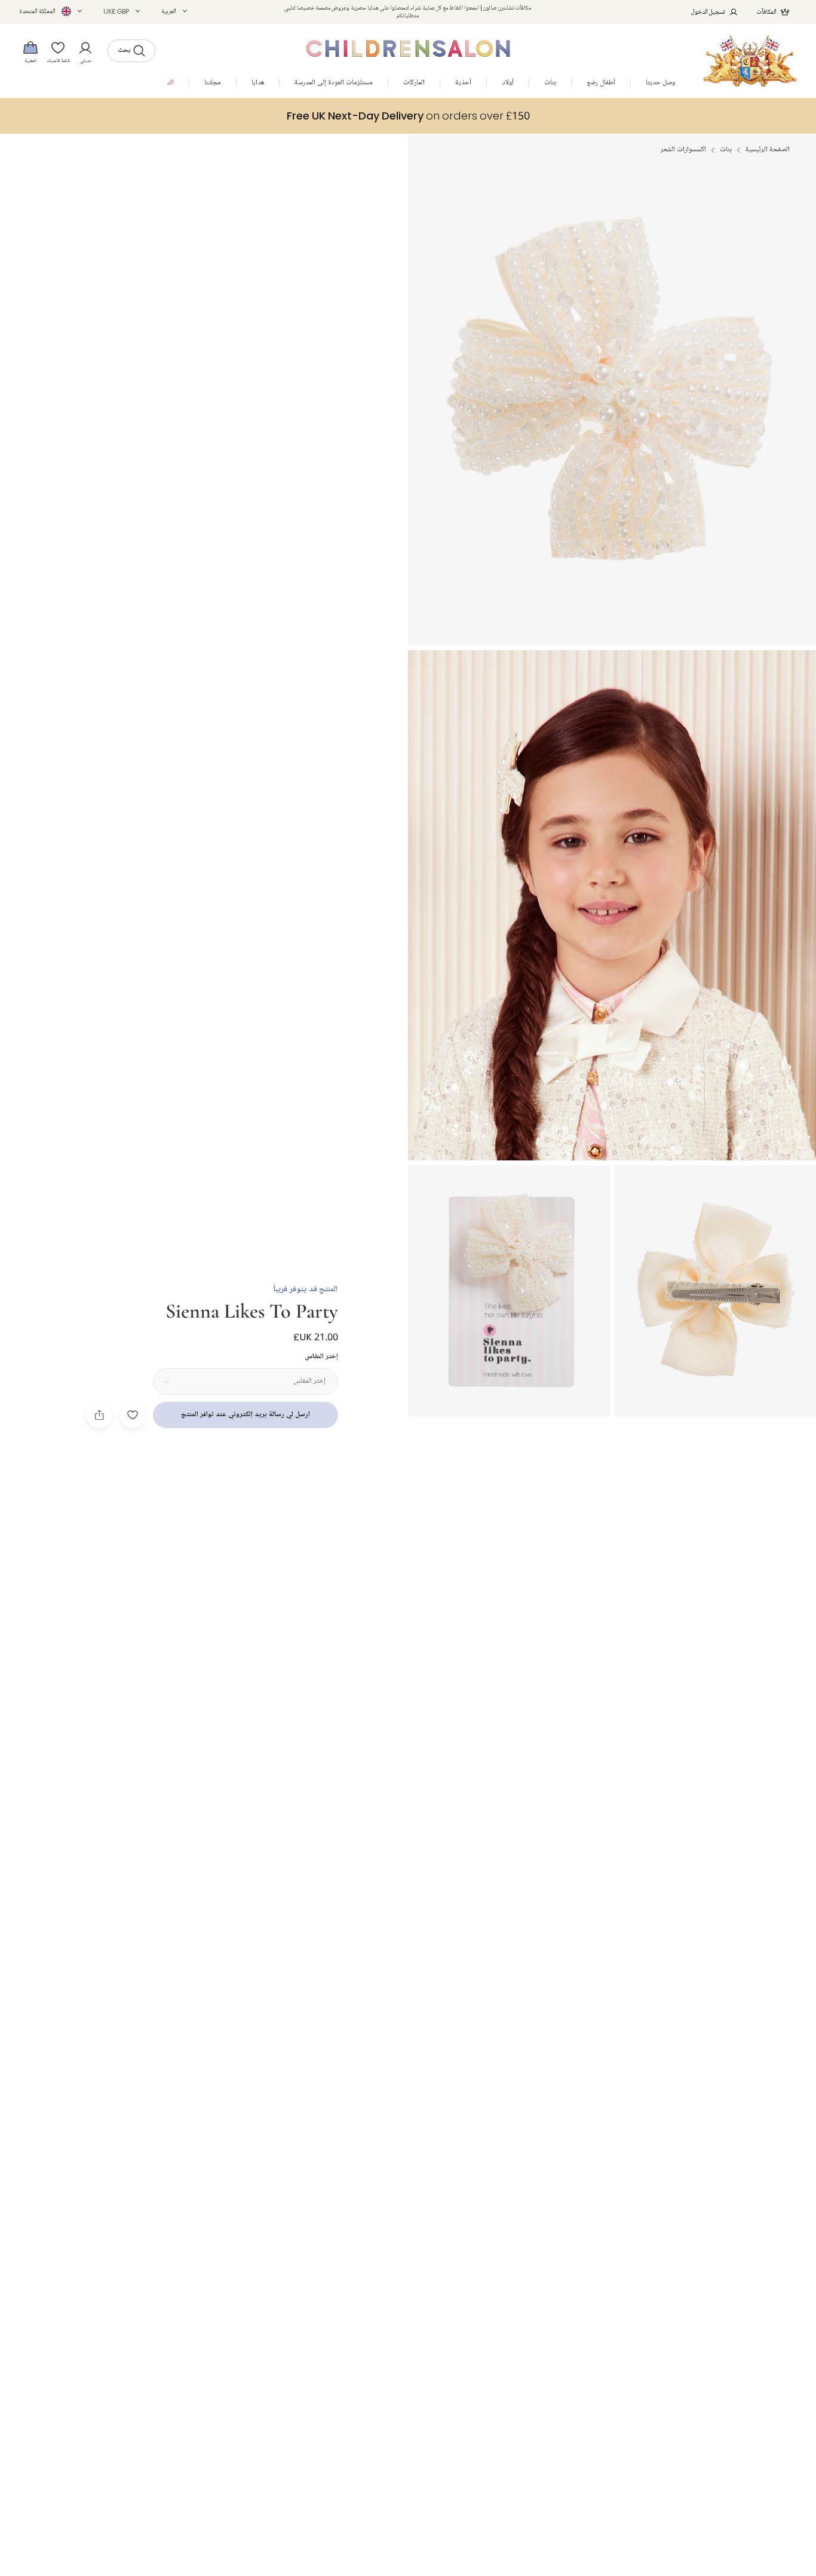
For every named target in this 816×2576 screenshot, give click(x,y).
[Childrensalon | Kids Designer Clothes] (750, 61)
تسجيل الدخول (708, 12)
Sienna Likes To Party (252, 1310)
